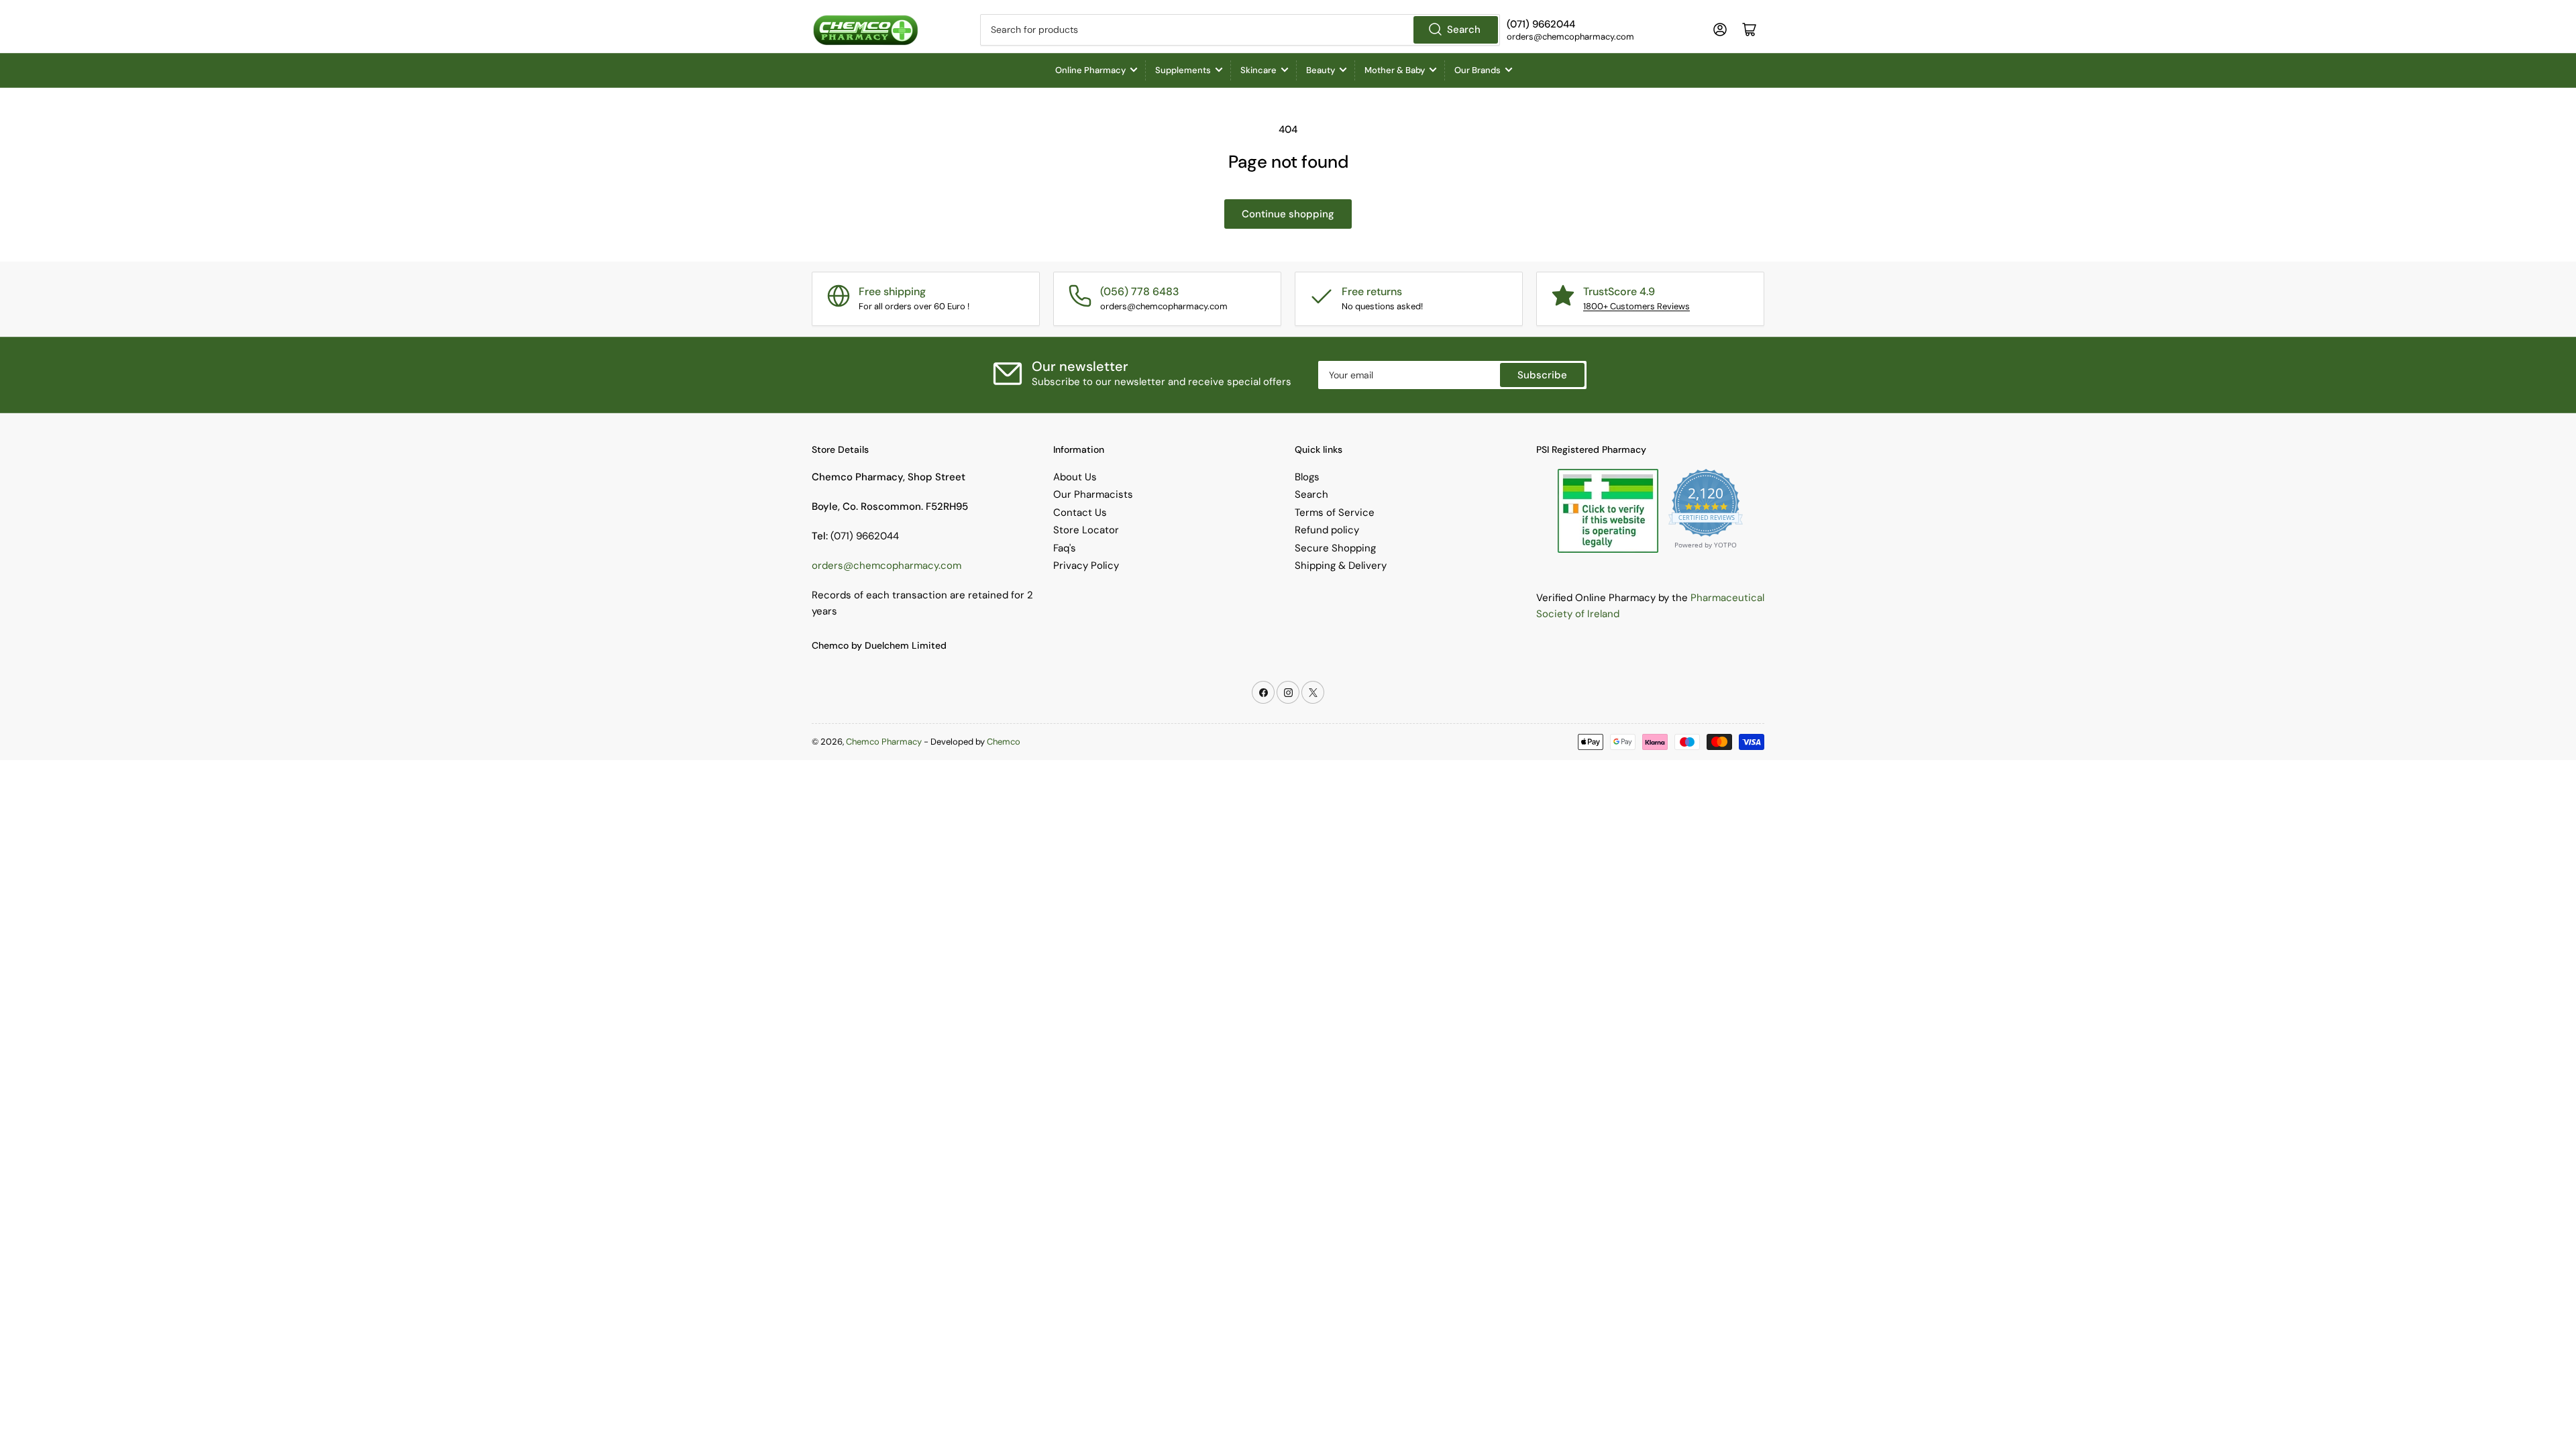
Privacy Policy (1086, 566)
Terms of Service (1335, 513)
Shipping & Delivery (1341, 566)
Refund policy (1327, 530)
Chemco (1004, 742)
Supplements (1183, 70)
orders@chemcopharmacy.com (887, 566)
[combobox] (1240, 30)
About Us (1075, 477)
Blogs (1307, 477)
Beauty (1321, 70)
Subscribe (1542, 375)
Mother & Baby (1395, 70)
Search (1464, 30)
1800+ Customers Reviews (1636, 306)
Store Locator (1086, 530)
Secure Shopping (1335, 548)
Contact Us (1080, 513)
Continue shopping (1288, 214)
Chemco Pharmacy (884, 742)
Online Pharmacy (1090, 70)
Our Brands (1478, 70)
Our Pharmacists (1093, 494)
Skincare (1258, 70)
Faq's (1065, 548)
